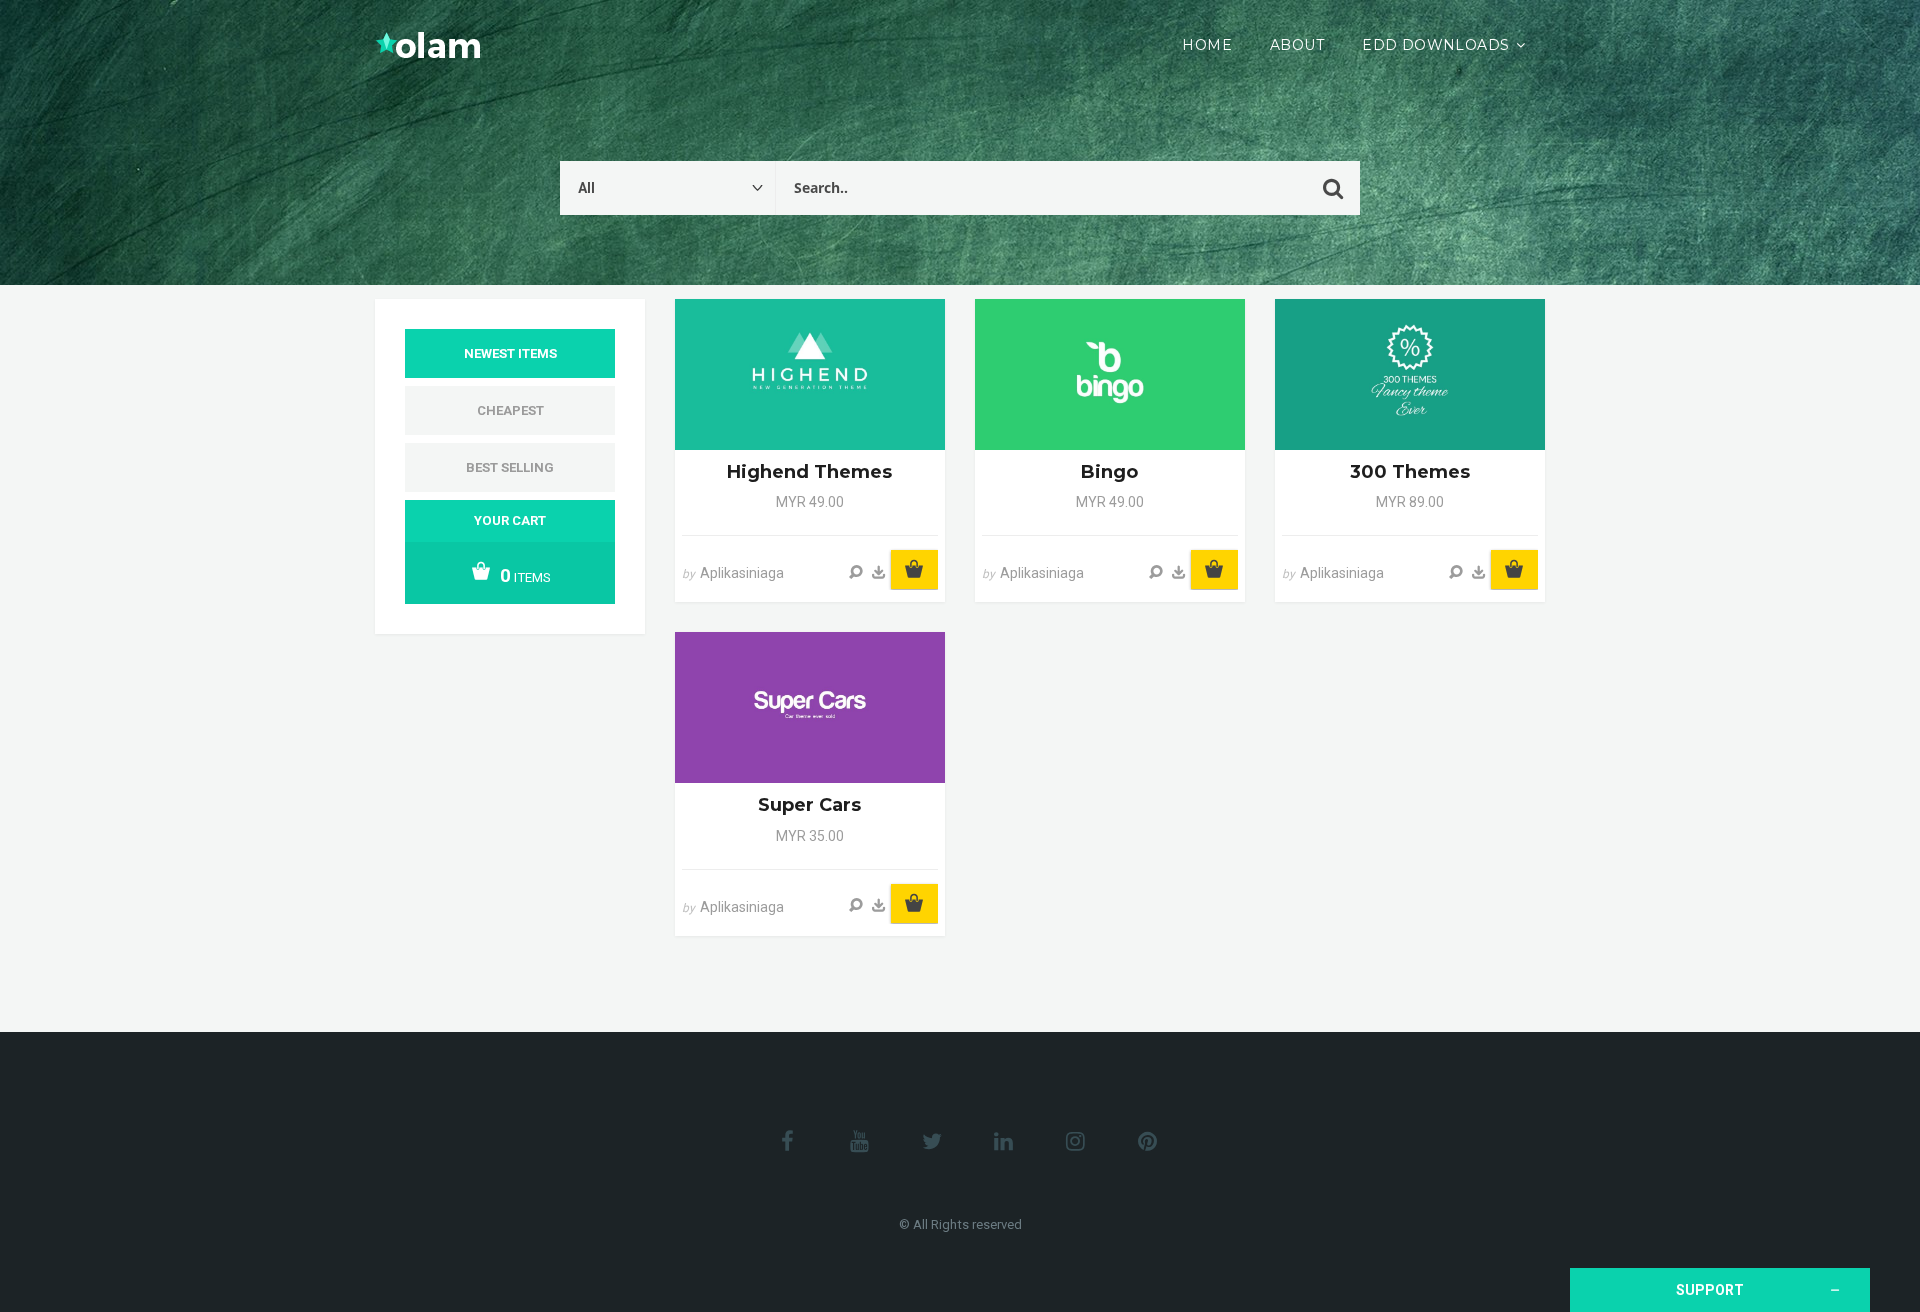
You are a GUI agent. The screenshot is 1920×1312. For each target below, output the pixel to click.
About (1297, 45)
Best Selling (510, 467)
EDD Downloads (1435, 45)
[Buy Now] (879, 572)
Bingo (1109, 472)
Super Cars (809, 805)
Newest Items (510, 353)
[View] (856, 572)
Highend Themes (809, 472)
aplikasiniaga (742, 573)
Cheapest (510, 410)
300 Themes (1410, 472)
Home (1207, 45)
